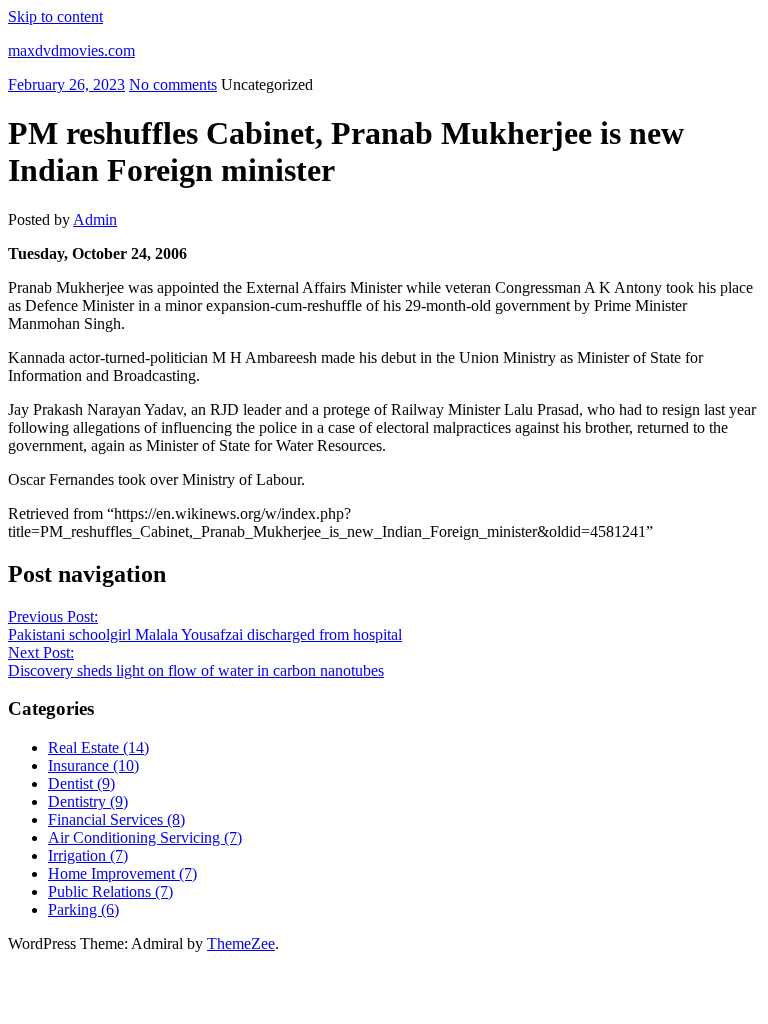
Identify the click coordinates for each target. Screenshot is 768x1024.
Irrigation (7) (88, 855)
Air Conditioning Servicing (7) (145, 837)
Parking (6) (83, 909)
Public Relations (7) (110, 891)
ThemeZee (241, 943)
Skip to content (55, 16)
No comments (173, 84)
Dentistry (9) (88, 801)
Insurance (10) (93, 765)
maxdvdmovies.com (71, 50)
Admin (95, 219)
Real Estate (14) (98, 747)
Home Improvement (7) (122, 873)
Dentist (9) (81, 783)
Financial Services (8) (116, 819)
